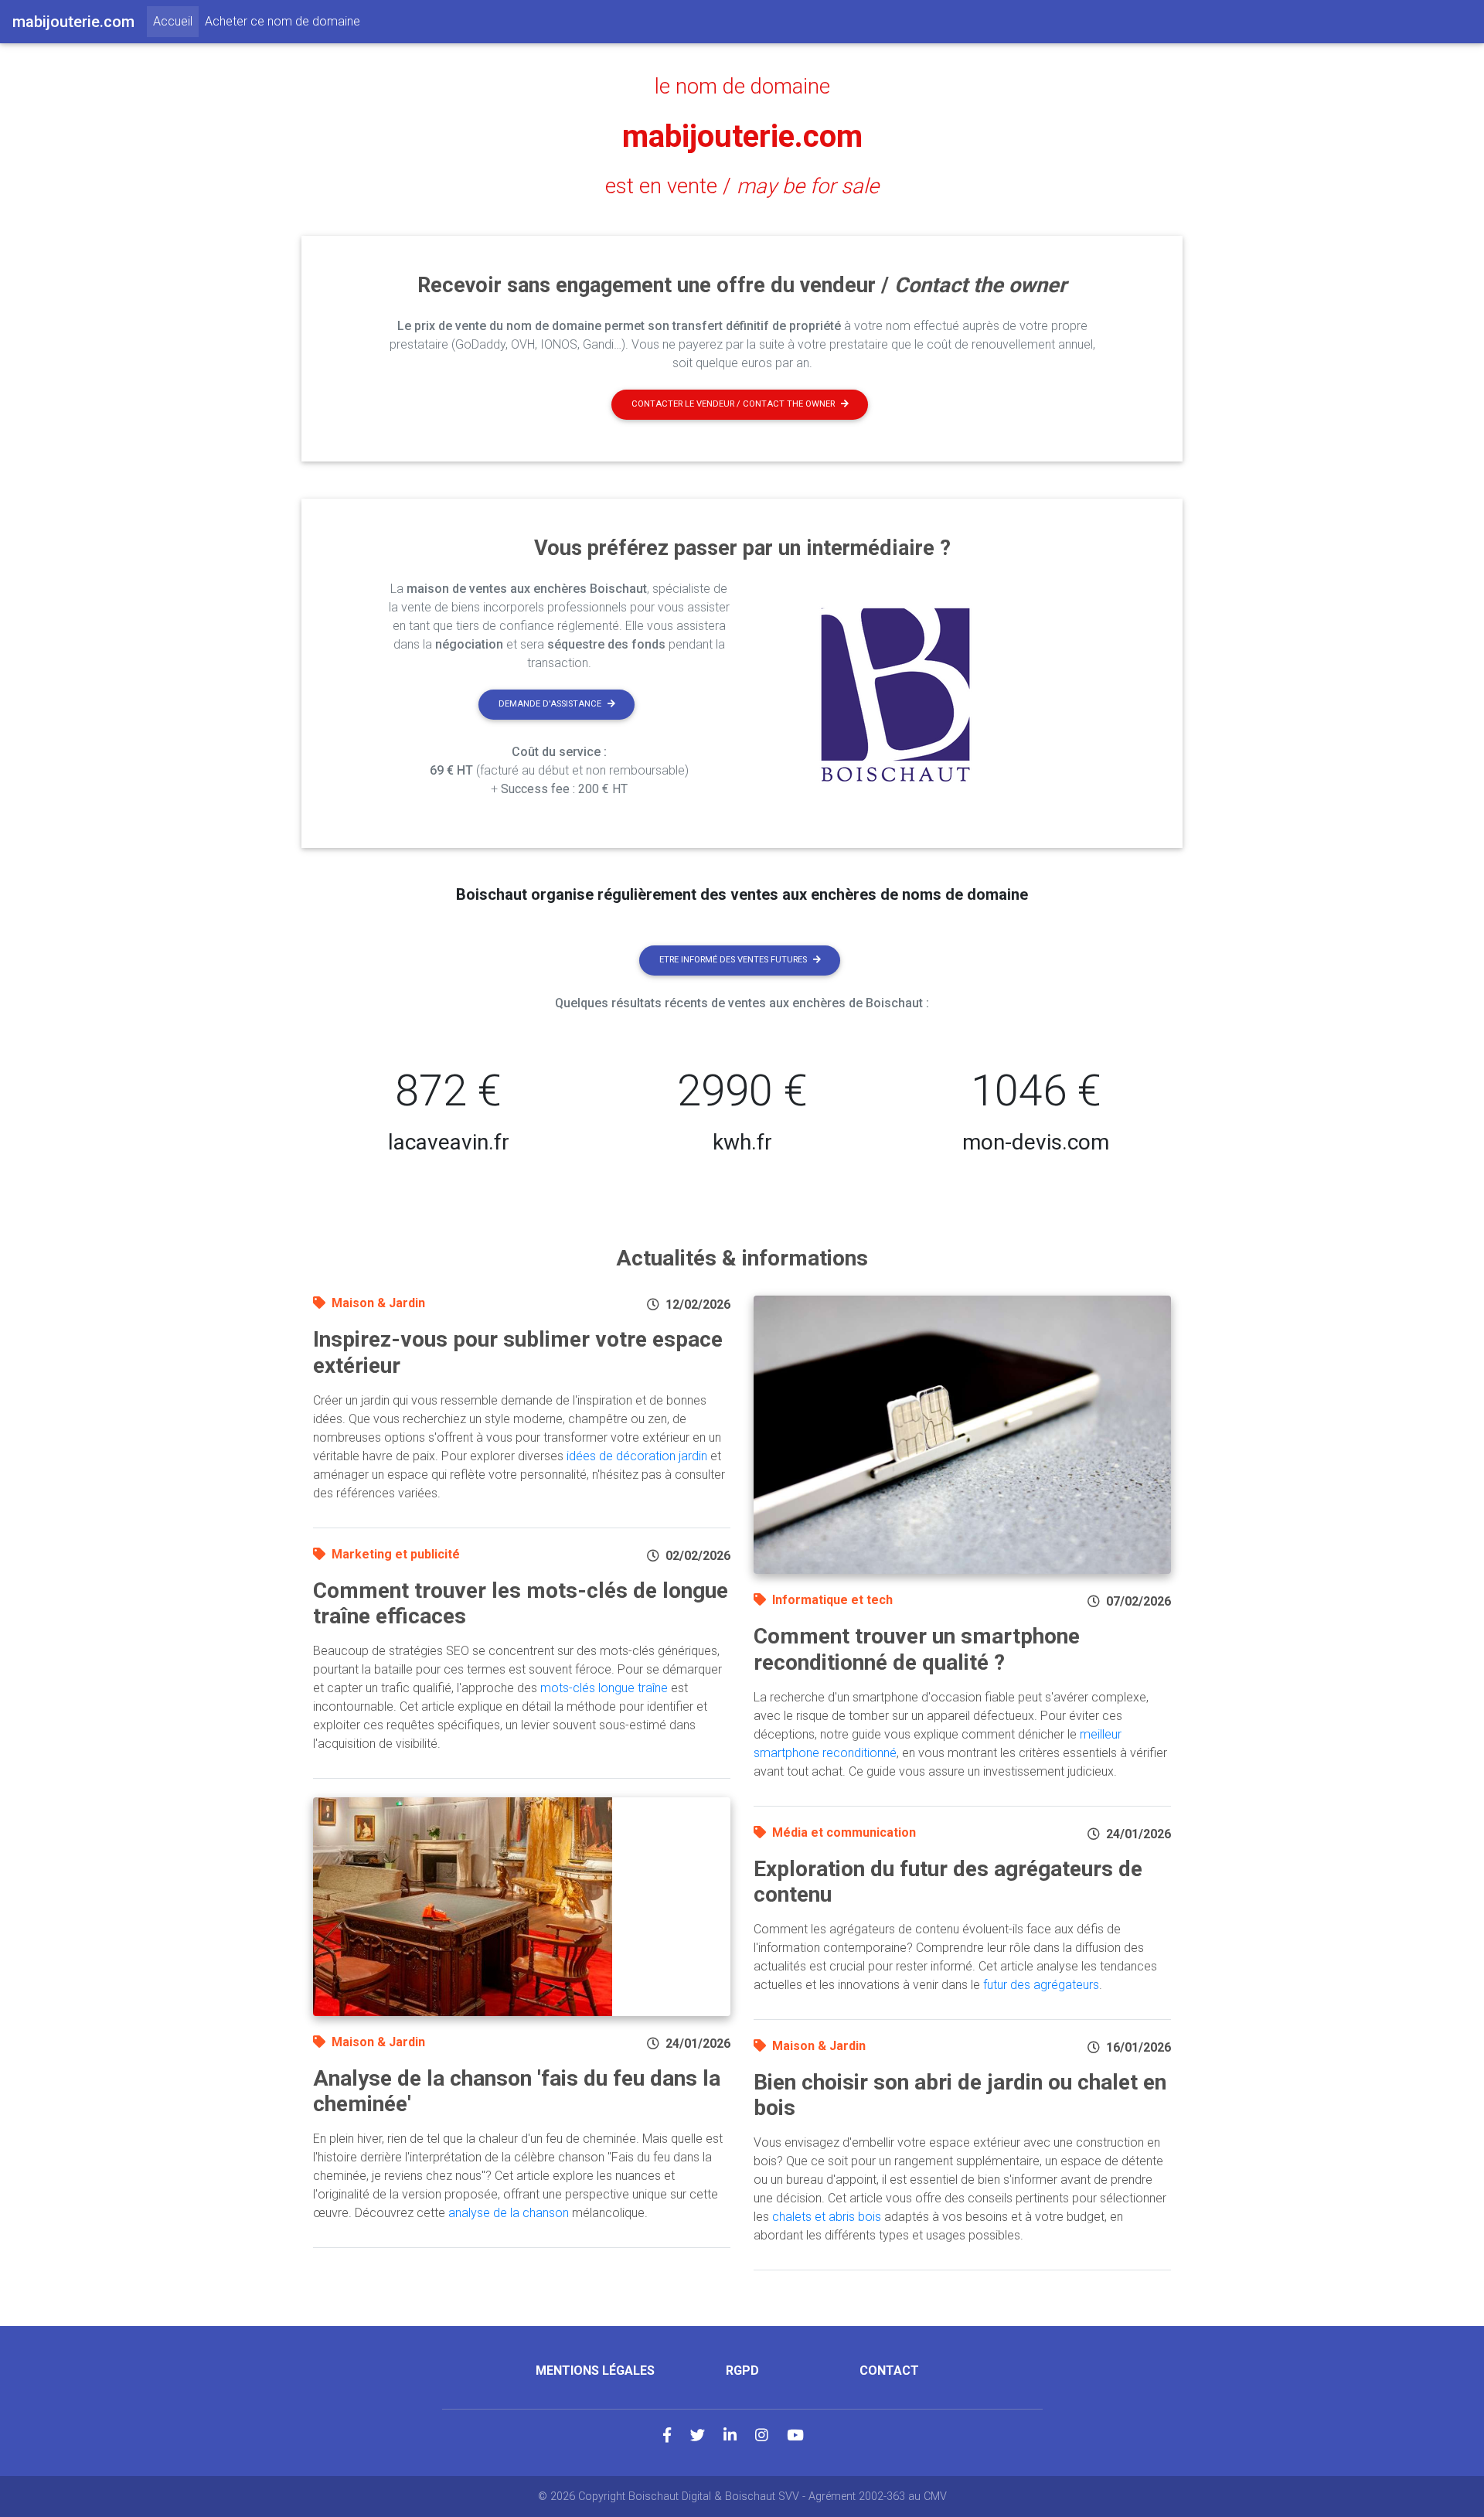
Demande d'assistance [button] (550, 704)
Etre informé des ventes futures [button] (733, 960)
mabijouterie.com (742, 136)
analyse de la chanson (509, 2213)
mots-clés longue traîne (604, 1688)
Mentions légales (595, 2371)
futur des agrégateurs (1041, 1985)
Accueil (176, 21)
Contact (889, 2371)
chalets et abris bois (827, 2217)
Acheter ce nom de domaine (283, 21)
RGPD (742, 2371)
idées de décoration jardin (637, 1456)
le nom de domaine (742, 87)
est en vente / (742, 186)
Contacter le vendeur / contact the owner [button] (733, 404)
